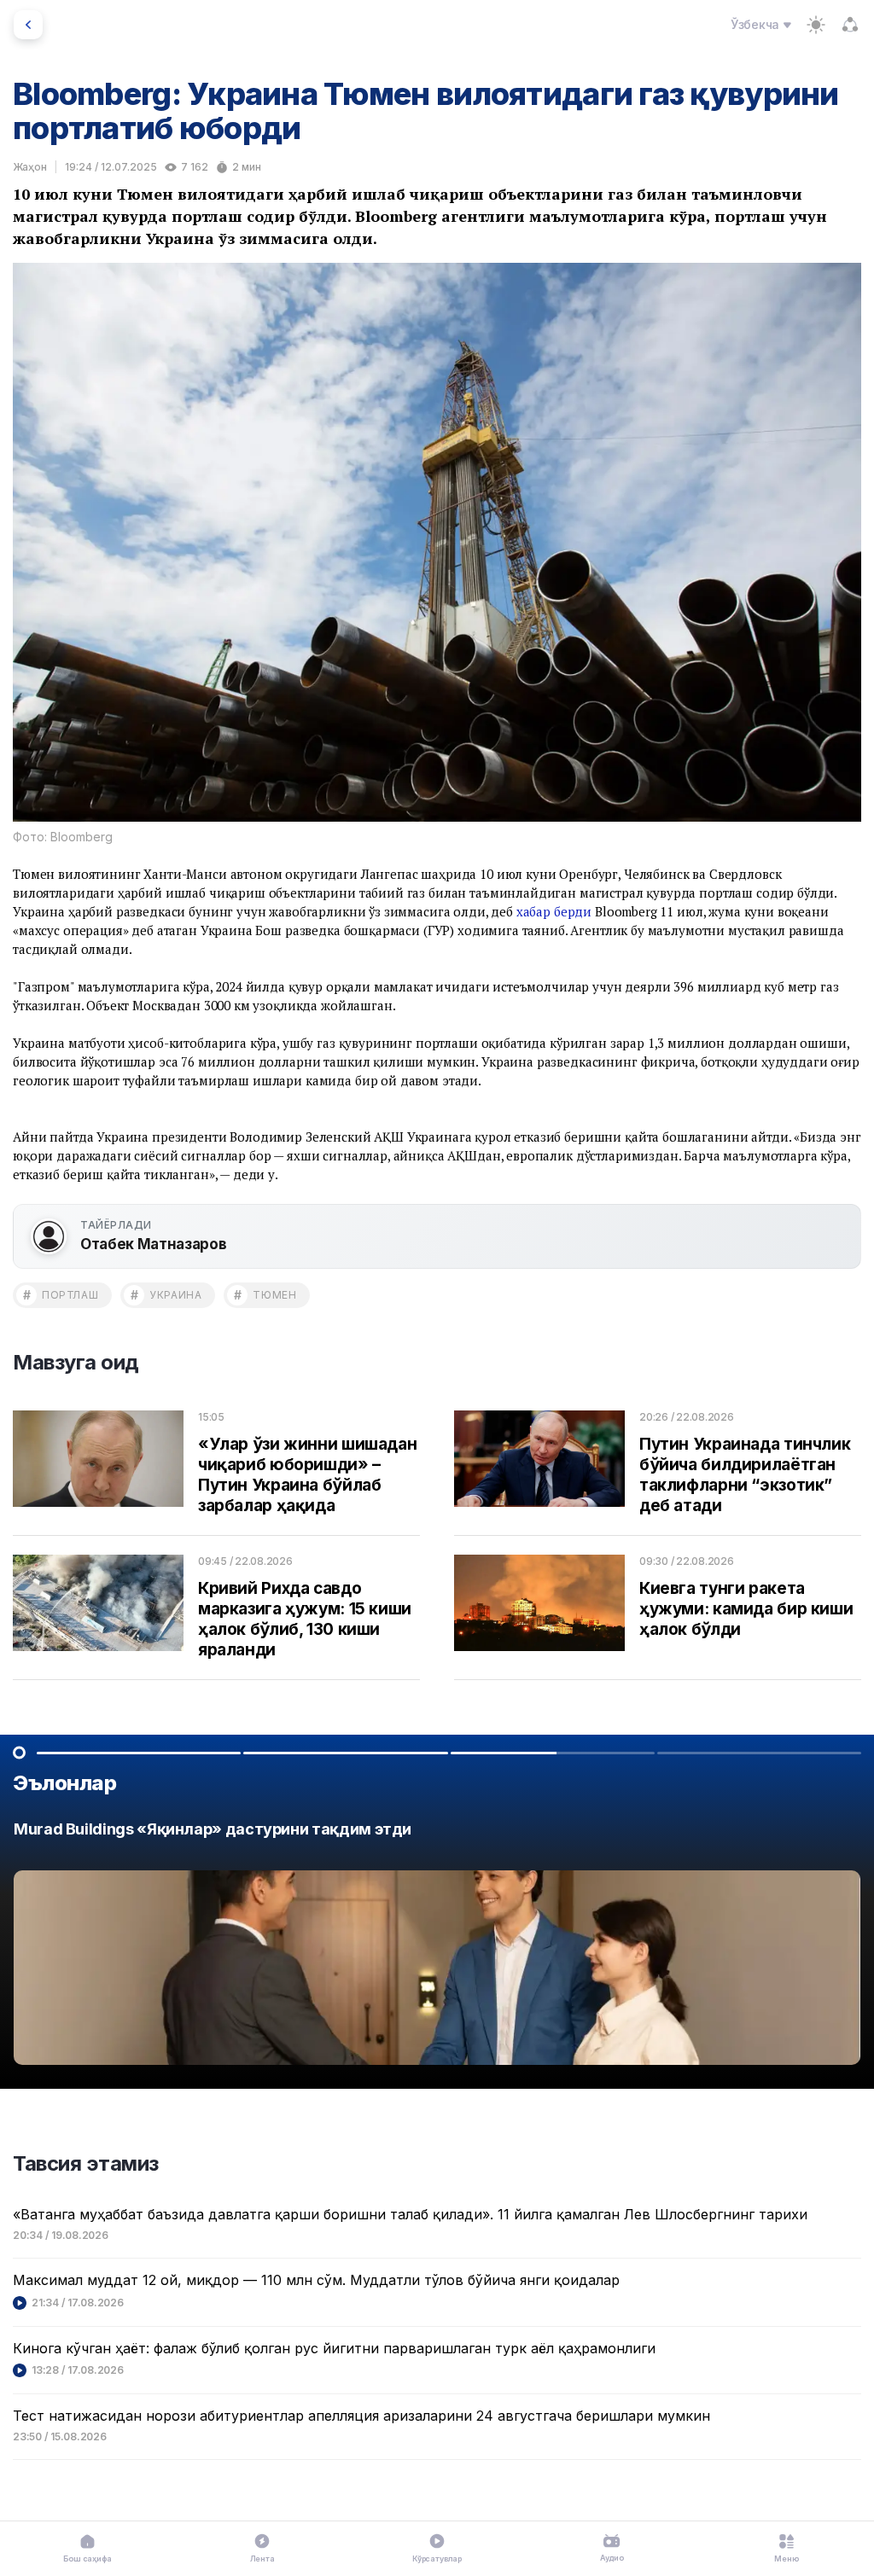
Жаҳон (30, 167)
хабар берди (554, 911)
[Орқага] (28, 25)
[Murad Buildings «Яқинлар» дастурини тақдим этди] (437, 1948)
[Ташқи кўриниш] (816, 25)
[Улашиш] (850, 25)
